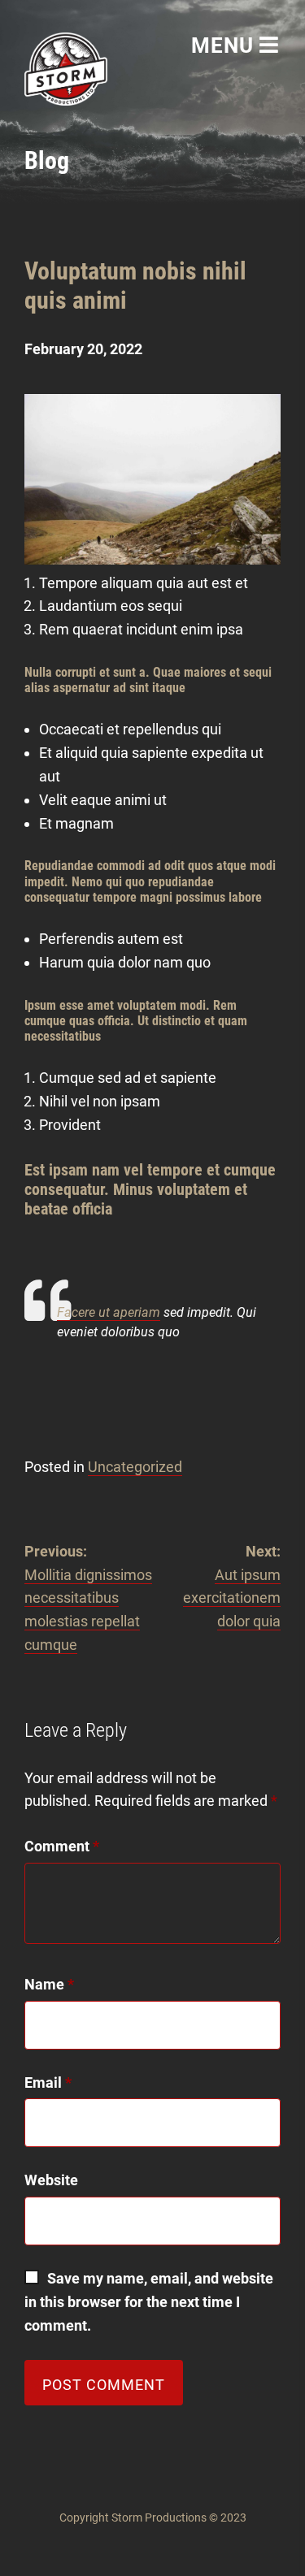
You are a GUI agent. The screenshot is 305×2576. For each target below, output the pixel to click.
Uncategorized (135, 1467)
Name (49, 1984)
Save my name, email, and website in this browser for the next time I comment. (150, 2302)
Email (48, 2082)
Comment (62, 1846)
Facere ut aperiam (109, 1312)
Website (51, 2180)
